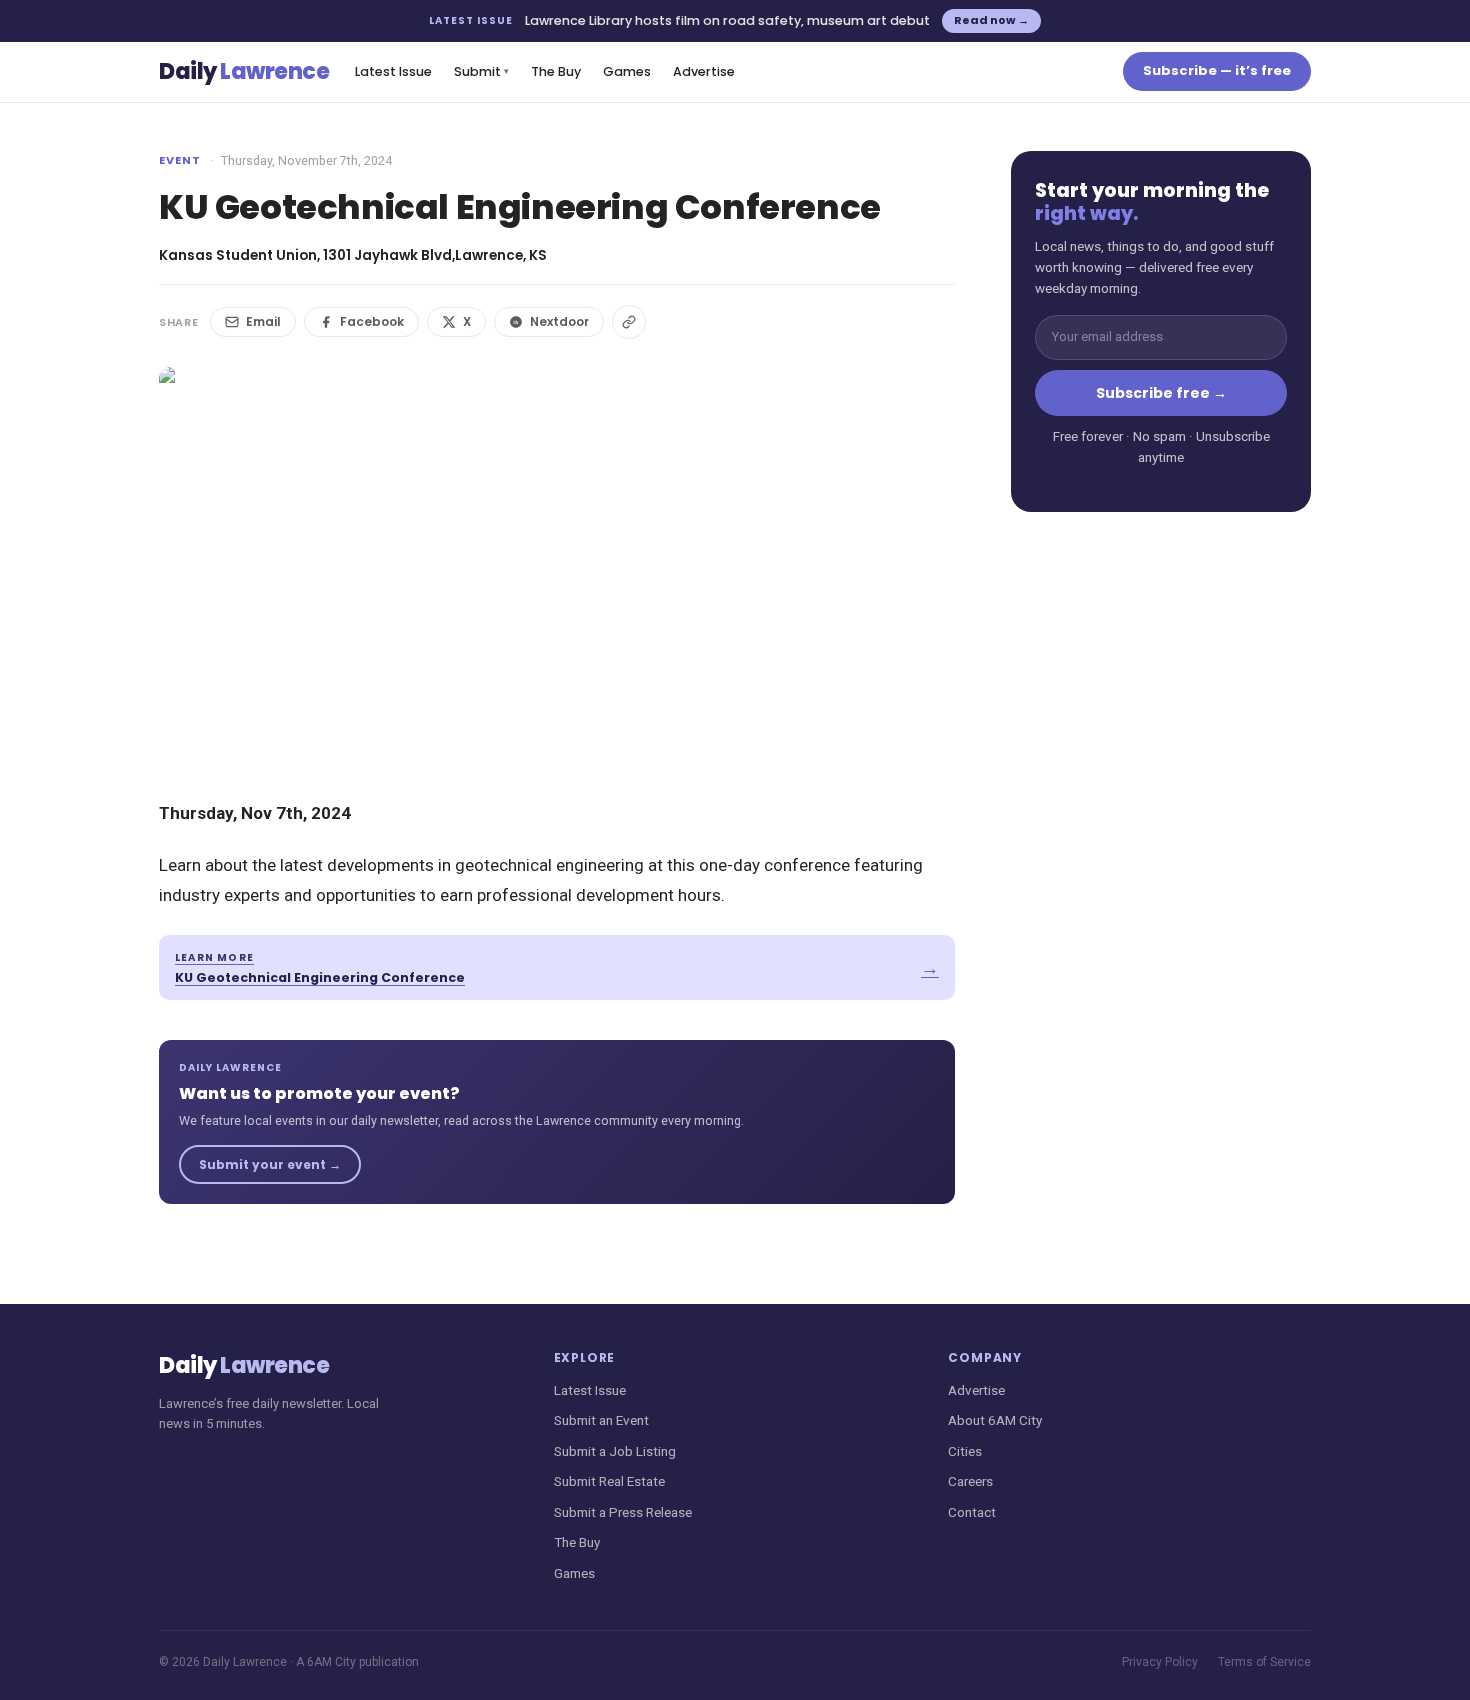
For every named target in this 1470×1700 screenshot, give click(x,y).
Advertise (704, 71)
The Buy (556, 71)
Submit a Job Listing (615, 1451)
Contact (972, 1512)
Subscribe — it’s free (1217, 70)
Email (263, 321)
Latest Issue (393, 71)
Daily (244, 71)
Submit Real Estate (609, 1481)
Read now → (991, 20)
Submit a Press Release (623, 1512)
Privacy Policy (1160, 1662)
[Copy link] (629, 322)
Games (627, 71)
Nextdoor (559, 321)
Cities (965, 1451)
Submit (481, 71)
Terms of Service (1264, 1662)
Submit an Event (601, 1420)
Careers (970, 1481)
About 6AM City (995, 1420)
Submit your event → (270, 1164)
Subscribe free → (1161, 393)
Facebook (372, 321)
